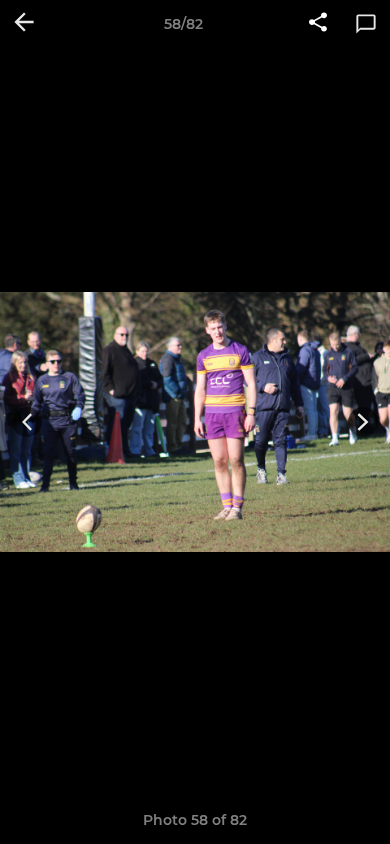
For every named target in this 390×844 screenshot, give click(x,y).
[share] (318, 24)
